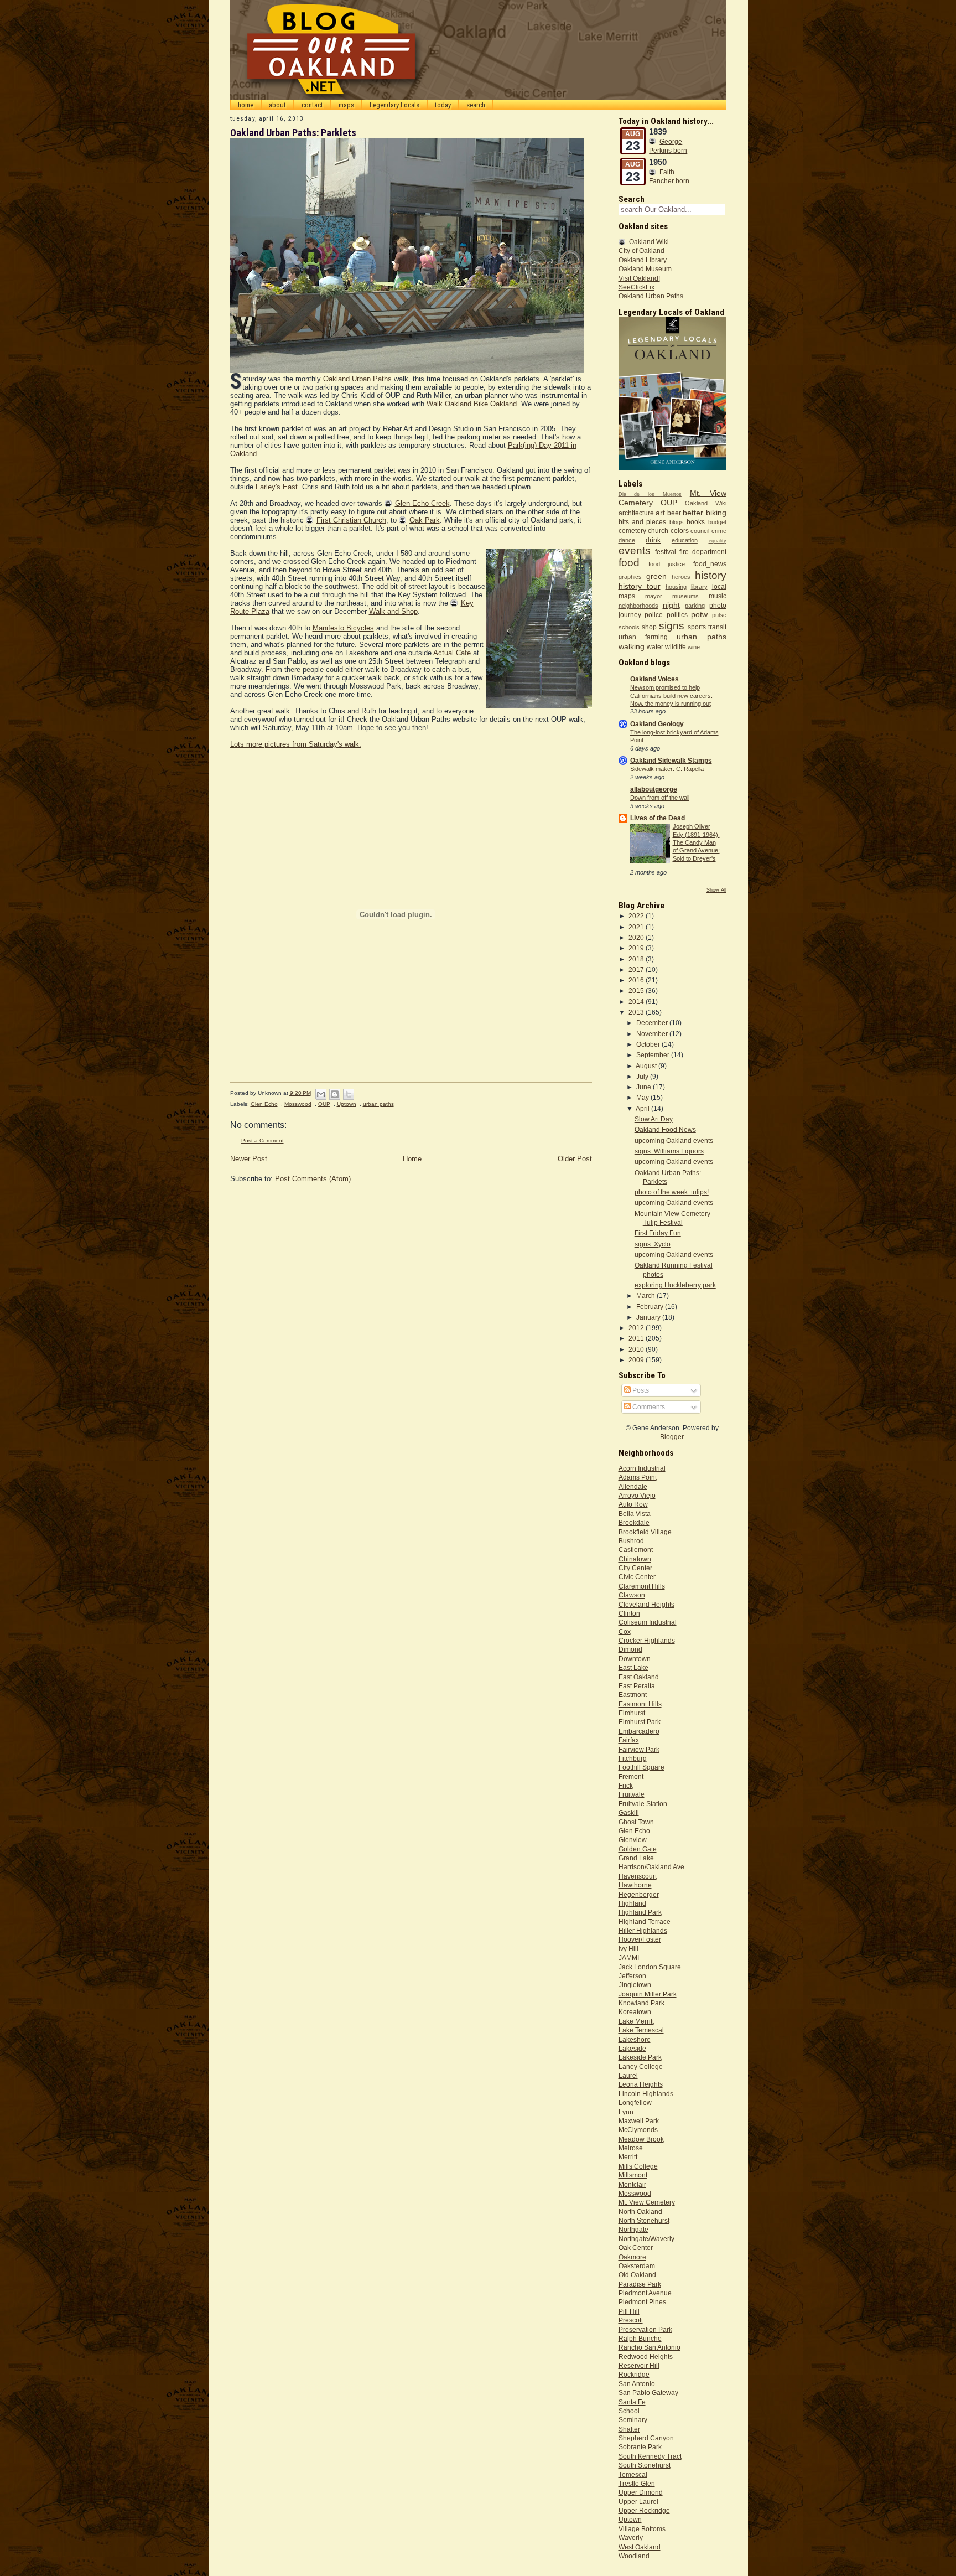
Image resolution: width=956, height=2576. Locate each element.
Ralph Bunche (640, 2338)
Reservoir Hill (639, 2365)
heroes (681, 577)
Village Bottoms (642, 2529)
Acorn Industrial (642, 1468)
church (658, 531)
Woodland (634, 2556)
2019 (637, 948)
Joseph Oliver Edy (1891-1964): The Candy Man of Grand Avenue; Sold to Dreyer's (696, 842)
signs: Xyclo (653, 1244)
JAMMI (629, 1957)
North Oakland (640, 2212)
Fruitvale (632, 1794)
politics (677, 615)
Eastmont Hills (640, 1704)
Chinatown (635, 1559)
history (711, 575)
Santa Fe (632, 2402)
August (647, 1066)
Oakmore (632, 2257)
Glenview (633, 1840)
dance (627, 540)
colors (680, 531)
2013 (637, 1012)
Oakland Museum (645, 269)
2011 (637, 1338)
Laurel (628, 2075)
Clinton (629, 1613)
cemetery (632, 531)
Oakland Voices (654, 679)
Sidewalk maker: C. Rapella (667, 769)
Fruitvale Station (643, 1804)
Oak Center (636, 2247)
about (277, 105)
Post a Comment (263, 1140)
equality (718, 541)
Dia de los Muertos (650, 494)
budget (717, 522)
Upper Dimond (641, 2492)
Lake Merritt (636, 2021)
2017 (637, 969)
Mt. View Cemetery (647, 2202)
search (476, 105)
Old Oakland (637, 2275)
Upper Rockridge (644, 2510)
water (655, 647)
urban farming (643, 637)
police (654, 615)
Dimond (630, 1649)
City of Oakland (641, 250)
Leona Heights (641, 2084)
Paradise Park (640, 2284)
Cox (625, 1631)
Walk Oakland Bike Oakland (472, 404)
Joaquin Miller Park (648, 1994)
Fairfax (629, 1740)
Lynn (626, 2112)
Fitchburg (633, 1758)
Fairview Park (639, 1749)
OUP (324, 1104)
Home (412, 1159)
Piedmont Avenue (645, 2293)
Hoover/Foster (640, 1939)
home (246, 105)
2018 (637, 959)
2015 (637, 990)
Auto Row (633, 1504)
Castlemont (636, 1550)
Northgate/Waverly (646, 2239)
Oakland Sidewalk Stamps (671, 760)
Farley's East (277, 487)
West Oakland (640, 2547)
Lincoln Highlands (646, 2094)
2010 (637, 1349)
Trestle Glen (637, 2483)
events (635, 550)
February (651, 1307)
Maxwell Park (639, 2121)
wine (694, 647)
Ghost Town (636, 1822)
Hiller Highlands (643, 1930)
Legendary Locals (394, 105)
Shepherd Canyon (646, 2438)
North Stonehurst (644, 2220)
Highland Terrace (645, 1921)
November (653, 1034)
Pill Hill (629, 2311)
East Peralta (637, 1686)
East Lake (633, 1667)
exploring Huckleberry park (675, 1285)
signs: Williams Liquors (669, 1151)
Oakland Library (643, 260)
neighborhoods (638, 606)
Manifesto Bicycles (343, 628)
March (646, 1295)
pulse (719, 615)
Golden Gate (638, 1849)
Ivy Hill (628, 1949)
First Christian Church (351, 520)
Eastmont (633, 1695)
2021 (637, 927)
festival (666, 552)
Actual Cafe (452, 653)
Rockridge (634, 2374)
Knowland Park (641, 2003)
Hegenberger (639, 1894)
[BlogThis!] (335, 1094)
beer (674, 513)
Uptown (347, 1104)
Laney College (641, 2067)
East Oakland (639, 1677)
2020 (637, 937)
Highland (632, 1903)
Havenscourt (638, 1876)
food (629, 563)
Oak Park (425, 520)
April (643, 1108)
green (656, 576)
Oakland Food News (665, 1129)
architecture (636, 513)
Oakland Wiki (649, 242)
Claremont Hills (642, 1586)
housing (676, 587)
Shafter (629, 2429)
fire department (703, 552)
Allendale (633, 1486)
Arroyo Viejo (637, 1495)
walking (632, 646)
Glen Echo (264, 1104)
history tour (640, 586)
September (654, 1055)
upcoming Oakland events (674, 1140)
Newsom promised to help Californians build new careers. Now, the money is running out (671, 695)
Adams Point (638, 1477)
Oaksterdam (637, 2266)
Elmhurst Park (640, 1722)
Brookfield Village (645, 1532)
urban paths (378, 1104)
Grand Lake (636, 1858)
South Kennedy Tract (650, 2456)
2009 (637, 1360)
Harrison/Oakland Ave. (652, 1867)
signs (672, 626)
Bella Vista (635, 1514)
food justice (667, 564)
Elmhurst (632, 1713)
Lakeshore (635, 2039)
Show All (716, 890)
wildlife (676, 647)
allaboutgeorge (654, 789)
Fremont (631, 1776)
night (671, 605)
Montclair (632, 2184)
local (719, 586)
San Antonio (637, 2384)
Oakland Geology (657, 724)
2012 (637, 1328)
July (643, 1076)
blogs (677, 522)
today (443, 105)
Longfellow (635, 2102)
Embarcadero (639, 1731)
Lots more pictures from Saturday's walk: (296, 744)
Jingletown (635, 1985)
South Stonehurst (645, 2465)
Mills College (638, 2166)
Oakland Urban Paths (357, 379)
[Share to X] (349, 1094)
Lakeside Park (640, 2057)
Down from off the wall (660, 798)
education (685, 540)
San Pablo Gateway (648, 2393)
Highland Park (640, 1912)
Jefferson (632, 1976)
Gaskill (629, 1812)
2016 (637, 980)
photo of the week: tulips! (672, 1192)
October (649, 1044)
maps (346, 105)
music (718, 596)
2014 (637, 1002)
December (653, 1023)
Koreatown (635, 2012)
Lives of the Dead (658, 818)
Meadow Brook (641, 2139)
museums (685, 596)
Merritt (628, 2157)
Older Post (575, 1159)
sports (697, 627)
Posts (640, 1390)
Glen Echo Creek (422, 503)
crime (719, 531)
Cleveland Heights (646, 1604)
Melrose (631, 2148)
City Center (635, 1568)
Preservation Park (645, 2329)
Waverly (631, 2538)
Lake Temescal (641, 2030)
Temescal (633, 2474)
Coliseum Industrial (648, 1622)
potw (699, 614)
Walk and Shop (393, 611)
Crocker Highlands (647, 1640)
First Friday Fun (658, 1233)
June (645, 1087)
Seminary (633, 2420)
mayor (654, 596)
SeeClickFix (637, 287)
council (700, 531)
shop (649, 627)
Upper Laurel (638, 2502)
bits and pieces (643, 522)
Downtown (635, 1659)
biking (716, 513)
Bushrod (631, 1541)
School (629, 2411)
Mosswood (298, 1104)
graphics (630, 577)
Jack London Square (650, 1967)
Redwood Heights (646, 2357)
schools (629, 627)
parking (695, 606)
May (643, 1097)
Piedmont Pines (642, 2302)
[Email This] (321, 1094)
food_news (710, 564)
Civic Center (637, 1577)
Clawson (632, 1595)
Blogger (672, 1437)
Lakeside (632, 2048)
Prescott (631, 2320)
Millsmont (633, 2175)
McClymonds (638, 2130)
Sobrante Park (640, 2447)
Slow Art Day (654, 1119)
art (660, 513)
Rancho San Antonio (650, 2347)
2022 (637, 916)
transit (717, 627)
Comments (648, 1407)
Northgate (633, 2229)
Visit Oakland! (639, 278)
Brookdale (634, 1522)
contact (312, 105)
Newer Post (249, 1159)
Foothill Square (641, 1767)
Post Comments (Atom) (313, 1179)
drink (653, 540)
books (696, 522)
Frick (626, 1785)
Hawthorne (635, 1885)
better (693, 513)
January (649, 1317)
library (699, 587)
